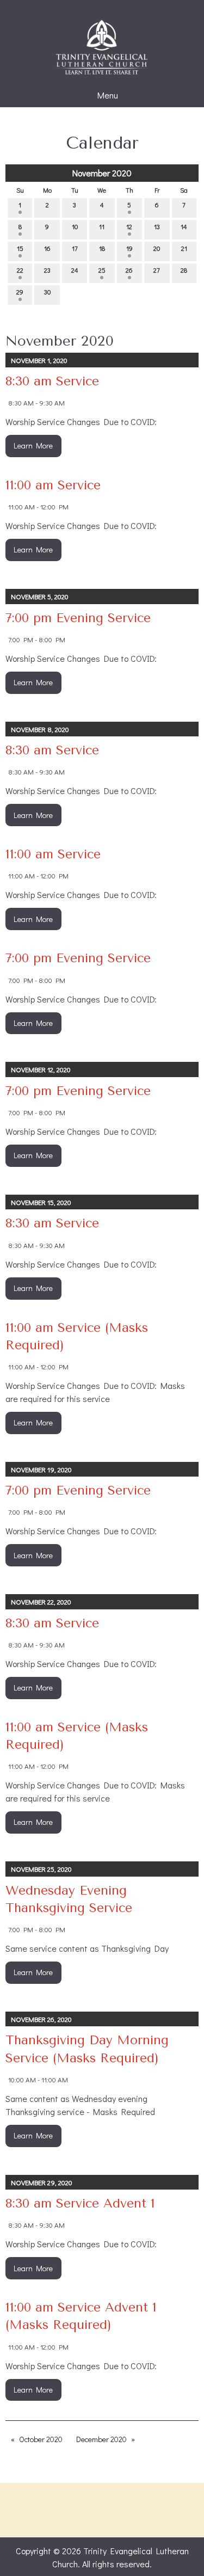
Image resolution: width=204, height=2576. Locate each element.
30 (47, 292)
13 (157, 226)
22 (20, 270)
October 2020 (41, 2439)
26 (129, 270)
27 (157, 270)
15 (20, 248)
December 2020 (101, 2439)
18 (102, 248)
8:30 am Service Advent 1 (80, 2203)
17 (75, 248)
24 (75, 270)
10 (75, 226)
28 (184, 270)
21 (184, 248)
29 (20, 292)
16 (47, 248)
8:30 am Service (52, 381)
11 (102, 226)
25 (102, 270)
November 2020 (102, 173)
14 (184, 226)
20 (157, 248)
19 (129, 248)
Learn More (33, 445)
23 (47, 270)
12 (129, 226)
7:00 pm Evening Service (78, 618)
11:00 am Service (53, 485)
